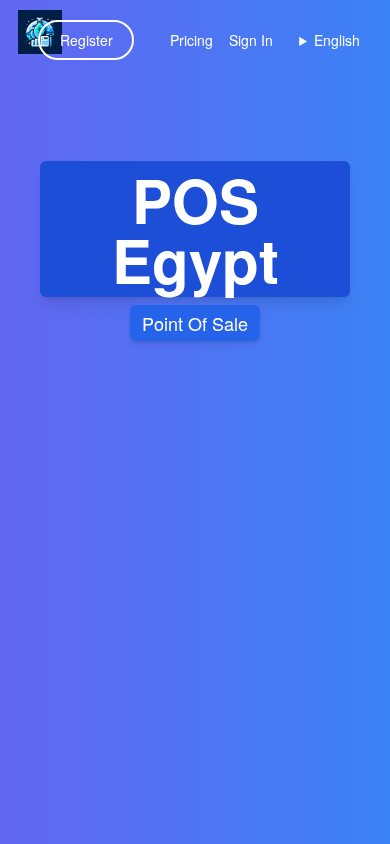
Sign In (251, 40)
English (337, 40)
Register (86, 40)
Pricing (191, 40)
